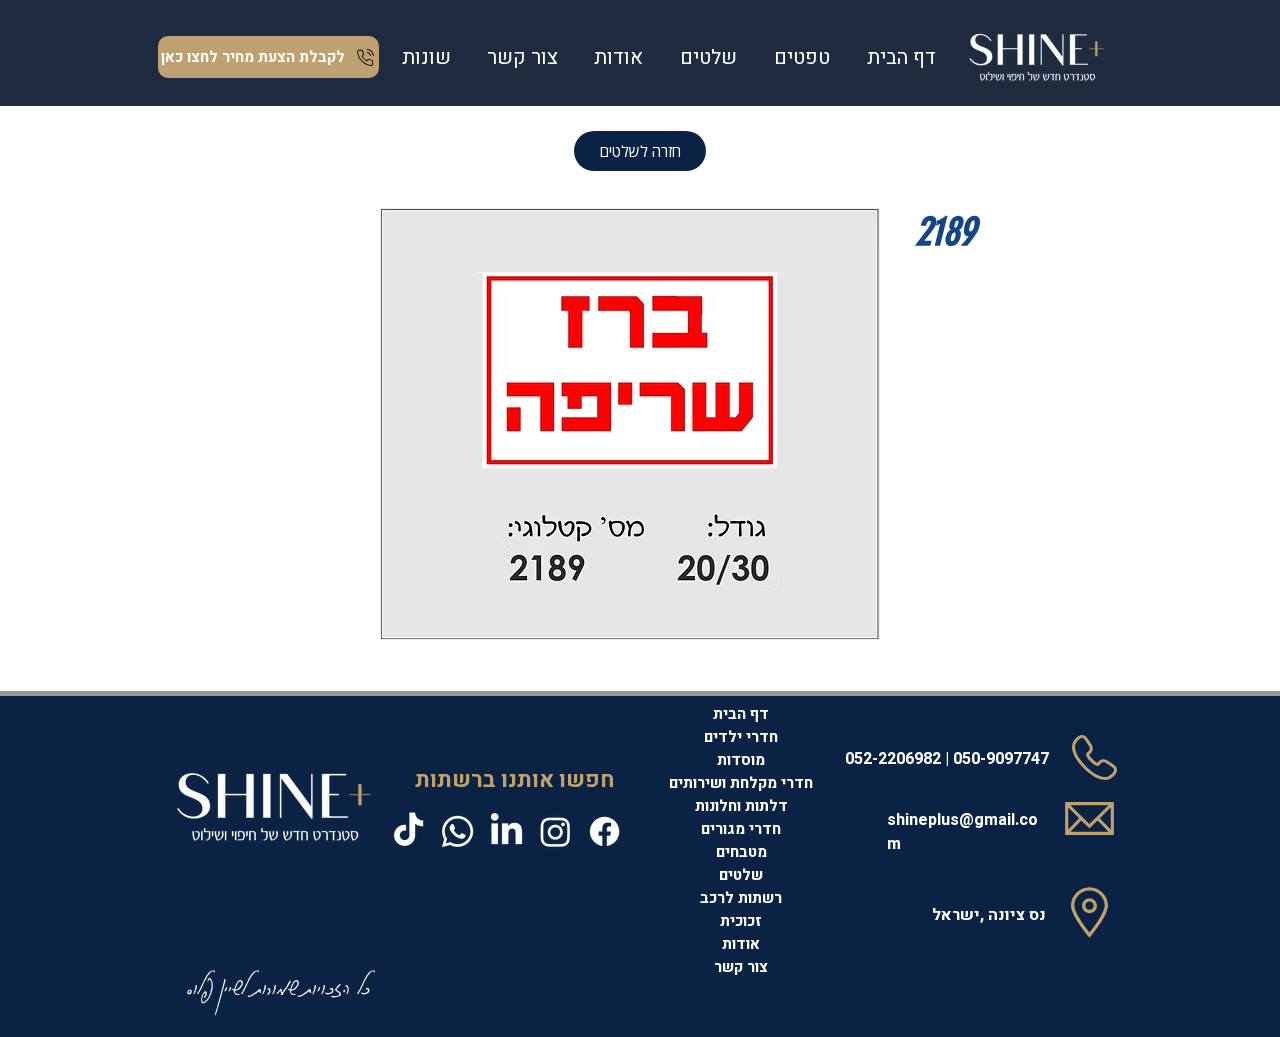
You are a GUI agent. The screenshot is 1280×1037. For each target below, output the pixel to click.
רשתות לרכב (741, 898)
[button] (801, 57)
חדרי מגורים (741, 829)
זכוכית (741, 921)
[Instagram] (555, 831)
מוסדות (741, 760)
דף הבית (741, 714)
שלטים (741, 875)
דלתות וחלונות (741, 806)
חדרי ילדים (741, 737)
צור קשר (741, 967)
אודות (741, 944)
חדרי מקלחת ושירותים (741, 783)
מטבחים (741, 852)
